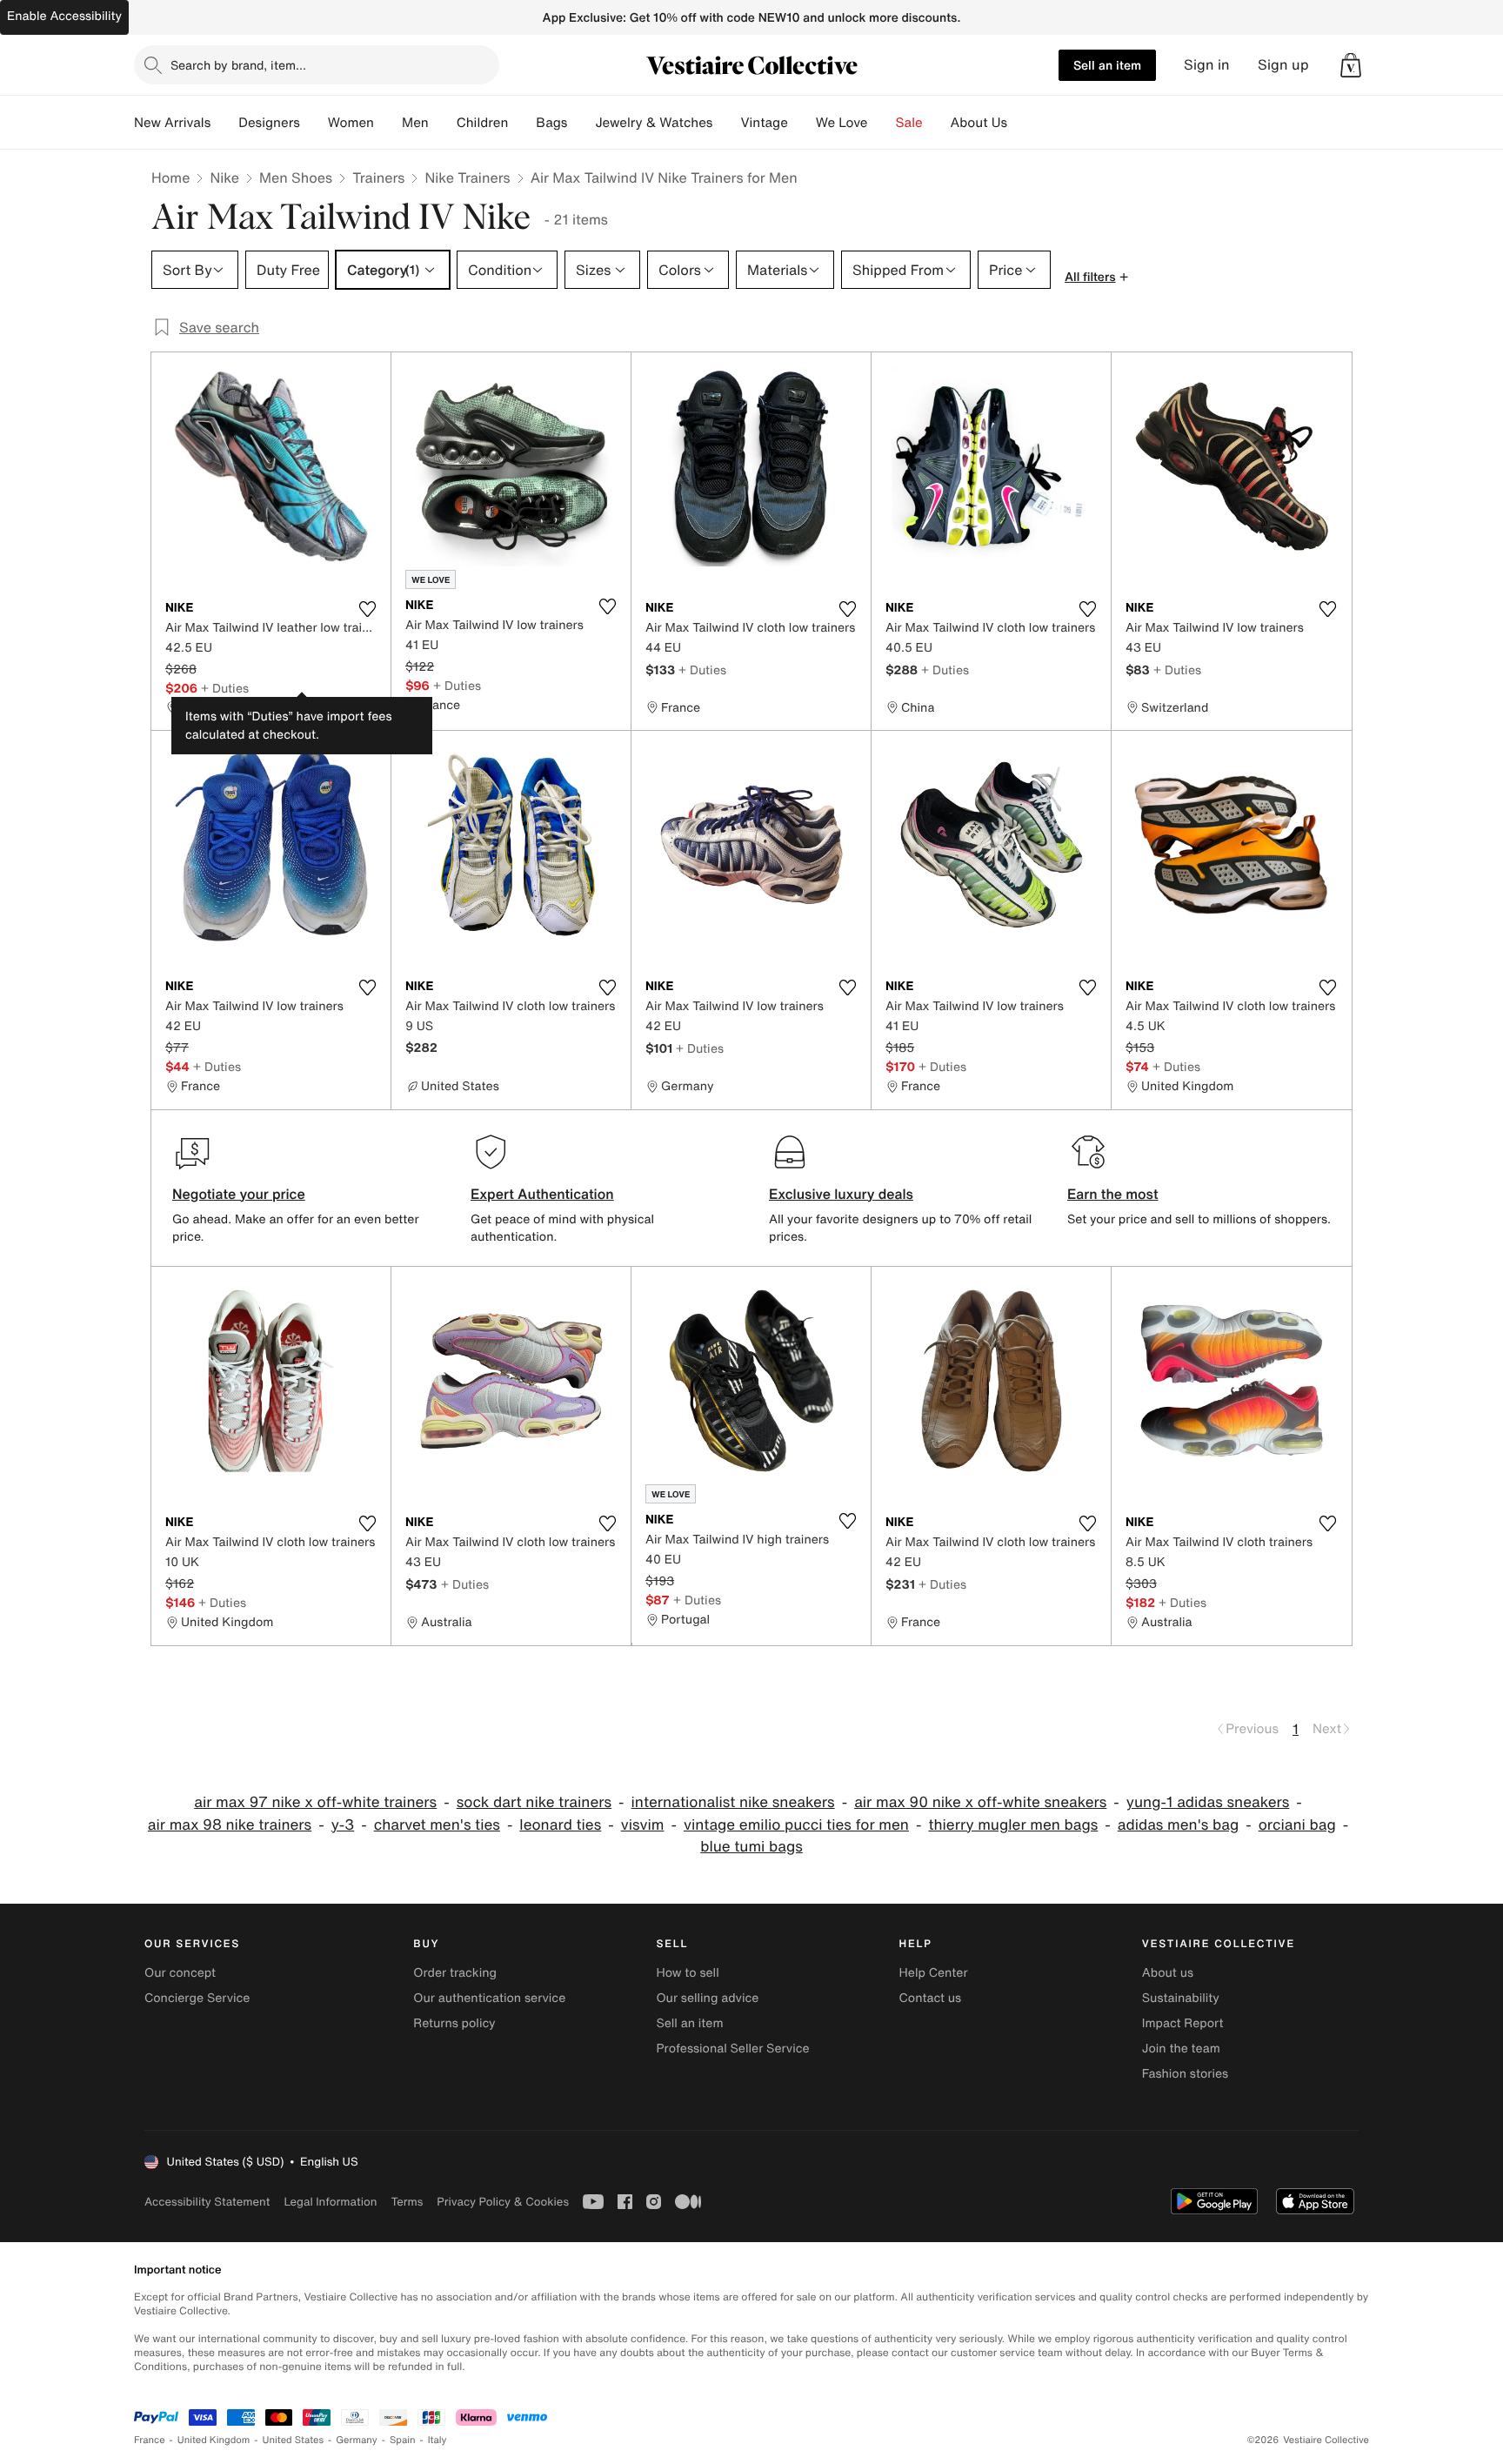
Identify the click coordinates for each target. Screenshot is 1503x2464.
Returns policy (454, 2023)
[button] (1351, 65)
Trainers (378, 177)
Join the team (1181, 2049)
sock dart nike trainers (534, 1802)
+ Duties (225, 688)
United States (294, 2440)
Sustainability (1181, 1998)
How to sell (687, 1973)
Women (351, 123)
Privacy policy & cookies (503, 2202)
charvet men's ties (437, 1825)
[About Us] (1021, 123)
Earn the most (1113, 1194)
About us (1168, 1973)
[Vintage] (802, 123)
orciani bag (1297, 1825)
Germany (357, 2440)
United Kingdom (214, 2440)
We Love (842, 123)
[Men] (443, 123)
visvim (643, 1825)
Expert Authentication (542, 1194)
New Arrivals (172, 123)
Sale (909, 123)
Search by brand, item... (238, 65)
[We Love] (882, 123)
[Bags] (581, 123)
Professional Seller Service (732, 2049)
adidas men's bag (1178, 1825)
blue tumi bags (751, 1847)
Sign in (1207, 65)
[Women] (388, 123)
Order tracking (455, 1973)
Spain (403, 2440)
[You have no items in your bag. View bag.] (1351, 65)
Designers (269, 123)
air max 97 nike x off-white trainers (315, 1802)
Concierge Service (197, 1998)
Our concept (180, 1973)
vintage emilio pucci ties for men (796, 1825)
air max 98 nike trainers (230, 1825)
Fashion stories (1185, 2074)
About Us (979, 123)
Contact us (931, 1998)
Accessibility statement (207, 2202)
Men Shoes (296, 177)
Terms (407, 2202)
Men (415, 123)
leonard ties (560, 1825)
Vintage (764, 123)
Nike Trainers (467, 177)
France (150, 2440)
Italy (438, 2440)
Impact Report (1183, 2023)
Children (483, 123)
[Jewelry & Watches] (726, 123)
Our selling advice (707, 1998)
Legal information (330, 2202)
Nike (224, 177)
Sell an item (1107, 65)
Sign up (1283, 65)
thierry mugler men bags (1013, 1825)
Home (170, 177)
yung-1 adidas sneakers (1208, 1802)
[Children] (522, 123)
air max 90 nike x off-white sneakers (980, 1802)
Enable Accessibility (64, 16)
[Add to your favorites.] (367, 609)
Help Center (934, 1973)
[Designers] (314, 123)
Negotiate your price (239, 1194)
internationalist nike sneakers (733, 1802)
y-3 (343, 1825)
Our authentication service (489, 1998)
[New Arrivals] (224, 123)
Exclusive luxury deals (841, 1194)
